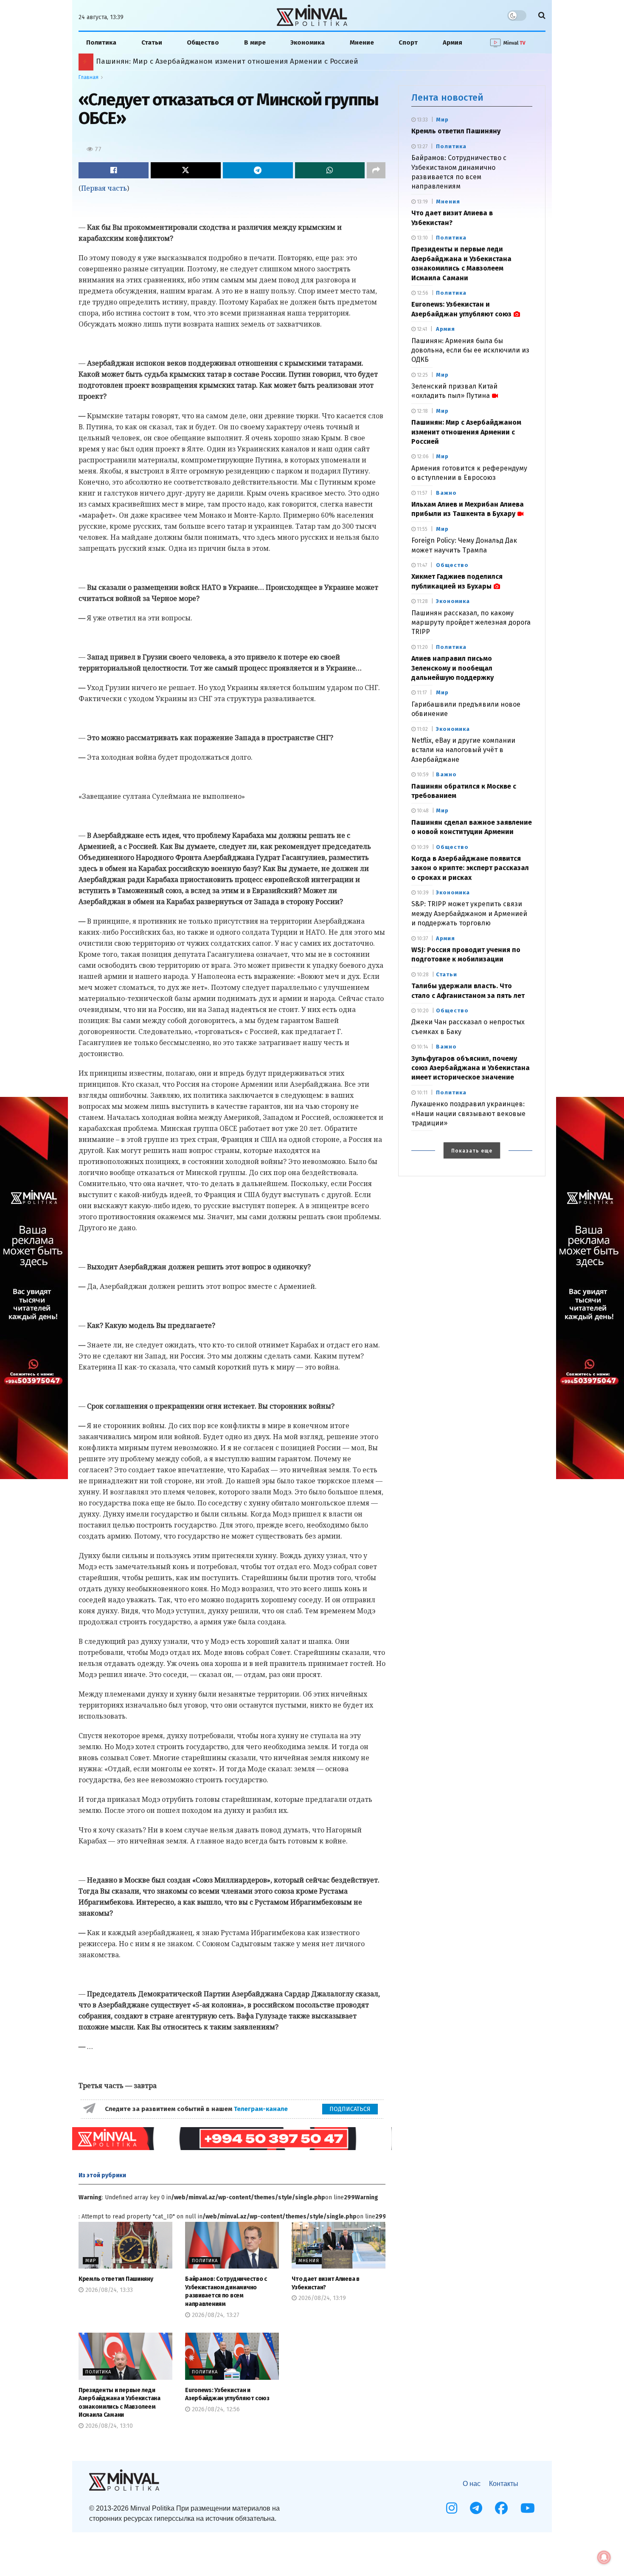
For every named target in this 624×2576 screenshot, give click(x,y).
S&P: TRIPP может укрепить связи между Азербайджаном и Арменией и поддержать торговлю (469, 913)
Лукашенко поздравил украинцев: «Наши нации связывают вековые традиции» (468, 1113)
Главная (89, 77)
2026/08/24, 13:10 (108, 2426)
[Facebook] (501, 2508)
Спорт (408, 42)
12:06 (422, 457)
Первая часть (104, 188)
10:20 (422, 1011)
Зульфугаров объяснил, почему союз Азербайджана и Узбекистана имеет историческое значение (471, 1068)
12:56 (422, 293)
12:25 (422, 375)
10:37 (422, 939)
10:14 (422, 1047)
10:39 (422, 847)
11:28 (422, 601)
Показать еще (472, 1151)
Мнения (309, 2261)
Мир (91, 2261)
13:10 (422, 238)
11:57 (421, 493)
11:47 (421, 565)
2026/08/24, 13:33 (108, 2290)
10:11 (422, 1093)
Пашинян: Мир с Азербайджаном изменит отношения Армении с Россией (466, 432)
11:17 (421, 693)
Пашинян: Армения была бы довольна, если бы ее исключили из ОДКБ (470, 350)
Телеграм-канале (262, 2109)
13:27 (422, 147)
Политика (101, 42)
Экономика (308, 42)
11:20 (422, 647)
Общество (203, 42)
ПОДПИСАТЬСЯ (350, 2109)
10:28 (422, 975)
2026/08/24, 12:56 (215, 2409)
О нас (472, 2484)
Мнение (362, 42)
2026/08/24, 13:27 (215, 2315)
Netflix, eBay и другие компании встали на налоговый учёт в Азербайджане (463, 750)
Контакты (504, 2484)
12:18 (422, 411)
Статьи (152, 42)
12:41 (421, 329)
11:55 (422, 529)
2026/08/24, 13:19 (321, 2298)
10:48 (422, 811)
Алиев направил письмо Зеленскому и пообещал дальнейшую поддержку (219, 61)
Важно (446, 493)
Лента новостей (447, 97)
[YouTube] (528, 2508)
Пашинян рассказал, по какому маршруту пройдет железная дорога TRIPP (471, 623)
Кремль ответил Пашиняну (116, 2279)
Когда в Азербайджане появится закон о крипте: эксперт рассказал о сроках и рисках (470, 868)
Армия (453, 42)
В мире (255, 42)
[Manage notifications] (604, 2557)
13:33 (422, 120)
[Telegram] (476, 2508)
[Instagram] (452, 2508)
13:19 (422, 202)
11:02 (422, 729)
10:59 (422, 775)
